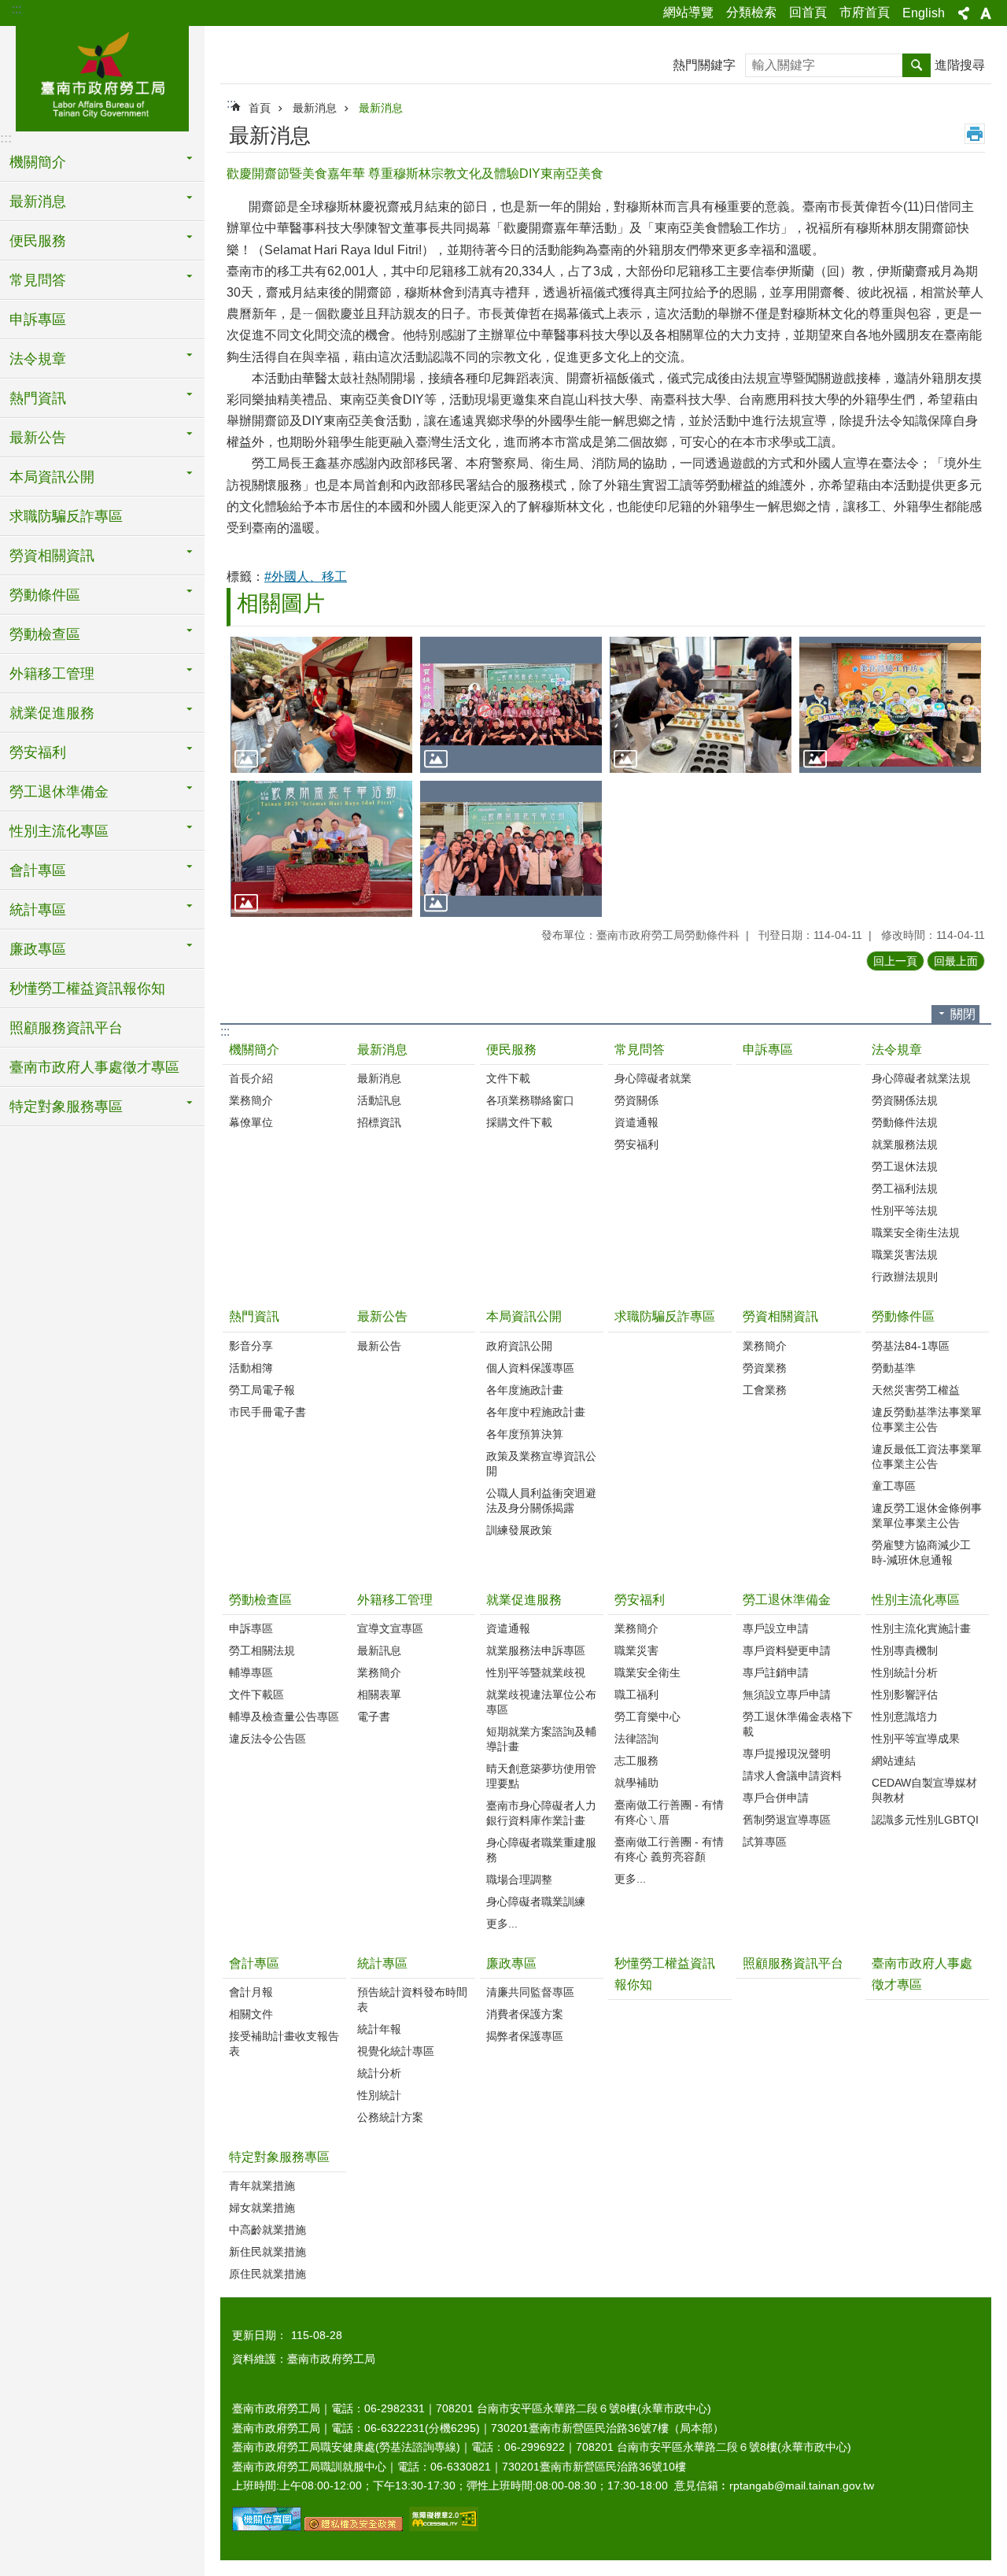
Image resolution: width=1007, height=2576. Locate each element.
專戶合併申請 (776, 1798)
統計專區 (382, 1963)
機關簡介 (254, 1050)
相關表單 (379, 1695)
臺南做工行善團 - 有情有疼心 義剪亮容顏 (669, 1849)
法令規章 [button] (38, 359)
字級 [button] (986, 13)
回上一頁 (895, 961)
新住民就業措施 (267, 2252)
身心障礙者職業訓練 (536, 1902)
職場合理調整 (519, 1879)
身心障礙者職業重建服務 (541, 1850)
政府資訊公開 (519, 1346)
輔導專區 (251, 1672)
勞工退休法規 (905, 1166)
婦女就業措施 (262, 2208)
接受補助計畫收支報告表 (284, 2044)
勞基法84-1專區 (911, 1346)
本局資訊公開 (524, 1316)
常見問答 (640, 1050)
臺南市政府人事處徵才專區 (94, 1067)
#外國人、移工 (306, 577)
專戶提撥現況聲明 (787, 1754)
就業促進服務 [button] (52, 713)
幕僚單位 (251, 1122)
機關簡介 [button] (38, 162)
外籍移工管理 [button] (52, 674)
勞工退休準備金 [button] (59, 792)
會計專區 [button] (38, 870)
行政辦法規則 (905, 1277)
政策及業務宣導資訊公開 (541, 1464)
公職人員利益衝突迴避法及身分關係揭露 (541, 1501)
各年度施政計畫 (525, 1390)
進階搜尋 (960, 65)
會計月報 (251, 1992)
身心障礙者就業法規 (921, 1078)
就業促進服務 (524, 1600)
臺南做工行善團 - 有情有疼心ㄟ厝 (669, 1812)
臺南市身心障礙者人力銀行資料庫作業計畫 (541, 1813)
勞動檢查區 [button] (45, 634)
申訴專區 (38, 320)
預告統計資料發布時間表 (412, 1999)
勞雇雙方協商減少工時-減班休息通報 (921, 1552)
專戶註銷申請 (776, 1672)
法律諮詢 (636, 1739)
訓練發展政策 (519, 1530)
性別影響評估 (905, 1695)
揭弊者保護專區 (525, 2036)
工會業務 (765, 1390)
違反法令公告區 (267, 1739)
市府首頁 (865, 12)
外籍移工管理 (395, 1600)
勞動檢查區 (260, 1600)
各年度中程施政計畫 (536, 1412)
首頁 (260, 108)
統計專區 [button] (38, 910)
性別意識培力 (905, 1717)
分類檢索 (751, 12)
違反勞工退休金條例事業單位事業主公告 (927, 1515)
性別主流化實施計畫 (921, 1628)
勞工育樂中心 (647, 1717)
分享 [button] (964, 13)
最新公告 (382, 1316)
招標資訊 (379, 1122)
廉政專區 (511, 1963)
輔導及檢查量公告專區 (284, 1717)
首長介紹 (251, 1078)
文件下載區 (256, 1695)
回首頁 (808, 12)
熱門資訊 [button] (38, 398)
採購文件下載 (519, 1122)
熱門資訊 (254, 1316)
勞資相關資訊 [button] (52, 556)
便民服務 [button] (38, 241)
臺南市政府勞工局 (102, 76)
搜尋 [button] (917, 65)
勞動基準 (894, 1368)
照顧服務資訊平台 (66, 1028)
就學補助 (636, 1783)
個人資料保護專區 (530, 1368)
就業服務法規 (905, 1144)
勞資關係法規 (905, 1100)
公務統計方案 (390, 2117)
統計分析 (379, 2073)
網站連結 (894, 1761)
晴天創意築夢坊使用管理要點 (541, 1776)
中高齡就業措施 (267, 2230)
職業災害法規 (905, 1255)
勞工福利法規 (905, 1188)
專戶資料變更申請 (787, 1650)
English (924, 13)
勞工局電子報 (262, 1390)
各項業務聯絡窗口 (530, 1100)
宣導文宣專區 (390, 1628)
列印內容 (975, 134)
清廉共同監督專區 (530, 1992)
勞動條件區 (903, 1316)
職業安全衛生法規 (916, 1233)
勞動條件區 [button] (45, 595)
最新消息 (315, 108)
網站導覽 (688, 12)
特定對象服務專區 (279, 2157)
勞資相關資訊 (780, 1316)
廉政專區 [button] (38, 949)
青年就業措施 (262, 2186)
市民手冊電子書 (267, 1412)
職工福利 (636, 1695)
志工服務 (636, 1761)
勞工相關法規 (262, 1650)
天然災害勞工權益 (916, 1390)
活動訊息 (379, 1100)
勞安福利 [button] (38, 752)
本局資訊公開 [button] (52, 477)
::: (17, 9)
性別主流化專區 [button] (59, 831)
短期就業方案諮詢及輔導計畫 (541, 1739)
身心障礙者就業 (653, 1078)
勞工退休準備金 (787, 1600)
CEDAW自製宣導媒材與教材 (924, 1790)
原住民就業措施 (267, 2274)
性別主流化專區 (916, 1600)
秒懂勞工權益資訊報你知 (87, 989)
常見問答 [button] (38, 280)
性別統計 (379, 2095)
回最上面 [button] (956, 961)
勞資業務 (765, 1368)
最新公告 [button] (38, 438)
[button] (321, 705)
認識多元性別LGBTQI (925, 1820)
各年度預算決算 (525, 1434)
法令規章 (897, 1050)
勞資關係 (636, 1100)
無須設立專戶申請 (787, 1695)
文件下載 (508, 1078)
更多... (502, 1924)
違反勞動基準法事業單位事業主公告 (927, 1419)
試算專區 (765, 1842)
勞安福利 (636, 1144)
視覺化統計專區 (396, 2051)
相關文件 (251, 2014)
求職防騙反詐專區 (66, 516)
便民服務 (511, 1050)
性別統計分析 (905, 1672)
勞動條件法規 (905, 1122)
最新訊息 (379, 1650)
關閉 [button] (963, 1014)
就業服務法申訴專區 (536, 1650)
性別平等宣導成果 (916, 1739)
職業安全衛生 (647, 1672)
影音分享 (251, 1346)
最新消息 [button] (38, 201)
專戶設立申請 (776, 1628)
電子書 (374, 1717)
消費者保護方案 (525, 2014)
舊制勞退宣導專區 (787, 1820)
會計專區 (254, 1963)
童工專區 (894, 1486)
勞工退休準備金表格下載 (798, 1724)
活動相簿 (251, 1368)
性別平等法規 (905, 1210)
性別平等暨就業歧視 (536, 1672)
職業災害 (636, 1650)
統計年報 (379, 2029)
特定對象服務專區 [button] (66, 1107)
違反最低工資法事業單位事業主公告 (927, 1456)
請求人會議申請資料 (792, 1776)
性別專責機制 (905, 1650)
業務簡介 (251, 1100)
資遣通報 (636, 1122)
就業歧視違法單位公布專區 (541, 1702)
